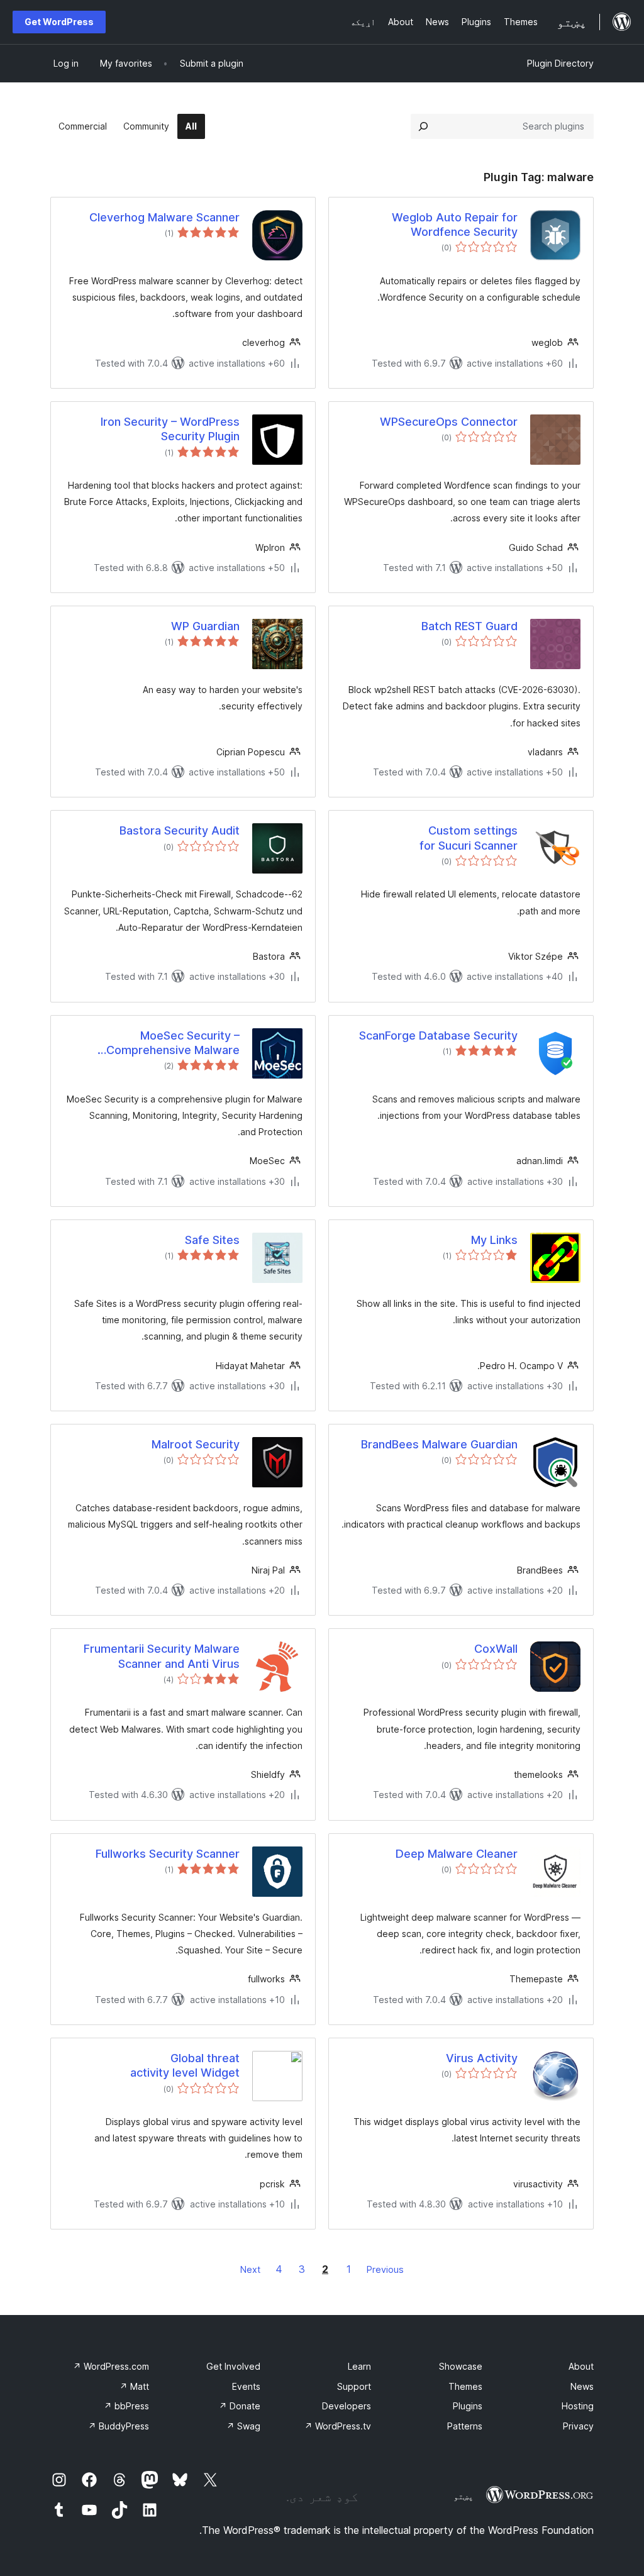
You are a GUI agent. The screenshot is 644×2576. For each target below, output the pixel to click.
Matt (134, 2386)
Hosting (578, 2406)
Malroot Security (196, 1444)
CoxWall (496, 1649)
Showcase (461, 2366)
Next (250, 2269)
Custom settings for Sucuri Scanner (469, 838)
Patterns (465, 2426)
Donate (240, 2406)
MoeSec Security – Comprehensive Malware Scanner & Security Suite (173, 1043)
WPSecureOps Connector (449, 422)
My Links (494, 1240)
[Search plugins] (423, 126)
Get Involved (233, 2366)
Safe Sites (212, 1240)
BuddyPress (119, 2426)
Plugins (468, 2406)
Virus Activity (482, 2058)
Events (246, 2386)
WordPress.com (111, 2366)
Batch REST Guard (469, 626)
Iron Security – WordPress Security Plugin (170, 429)
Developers (347, 2406)
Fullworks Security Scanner (168, 1854)
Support (354, 2386)
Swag (243, 2426)
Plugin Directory (560, 63)
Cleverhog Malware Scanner (164, 217)
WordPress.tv (338, 2426)
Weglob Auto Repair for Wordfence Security (455, 225)
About (581, 2366)
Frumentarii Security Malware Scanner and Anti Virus (162, 1656)
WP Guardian (205, 626)
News (582, 2386)
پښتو (464, 2496)
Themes (465, 2386)
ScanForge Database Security (438, 1035)
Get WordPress (59, 22)
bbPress (126, 2406)
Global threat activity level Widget (185, 2065)
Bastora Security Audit (180, 830)
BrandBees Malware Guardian (439, 1444)
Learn (359, 2366)
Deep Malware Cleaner (457, 1854)
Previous (385, 2269)
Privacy (578, 2426)
